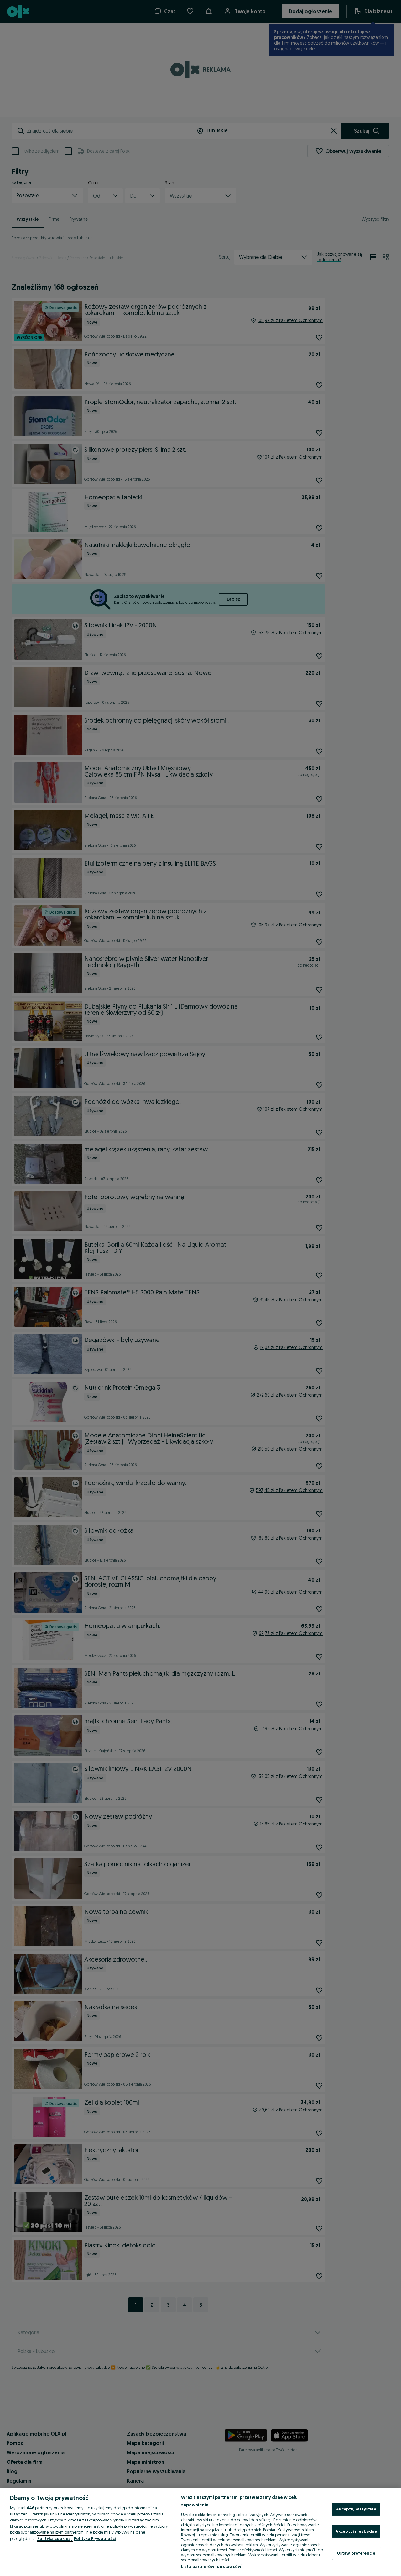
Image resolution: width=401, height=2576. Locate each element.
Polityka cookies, (55, 2538)
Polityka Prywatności (95, 2538)
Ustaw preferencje (356, 2553)
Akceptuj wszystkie (356, 2509)
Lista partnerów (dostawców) (212, 2566)
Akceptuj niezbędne (356, 2531)
